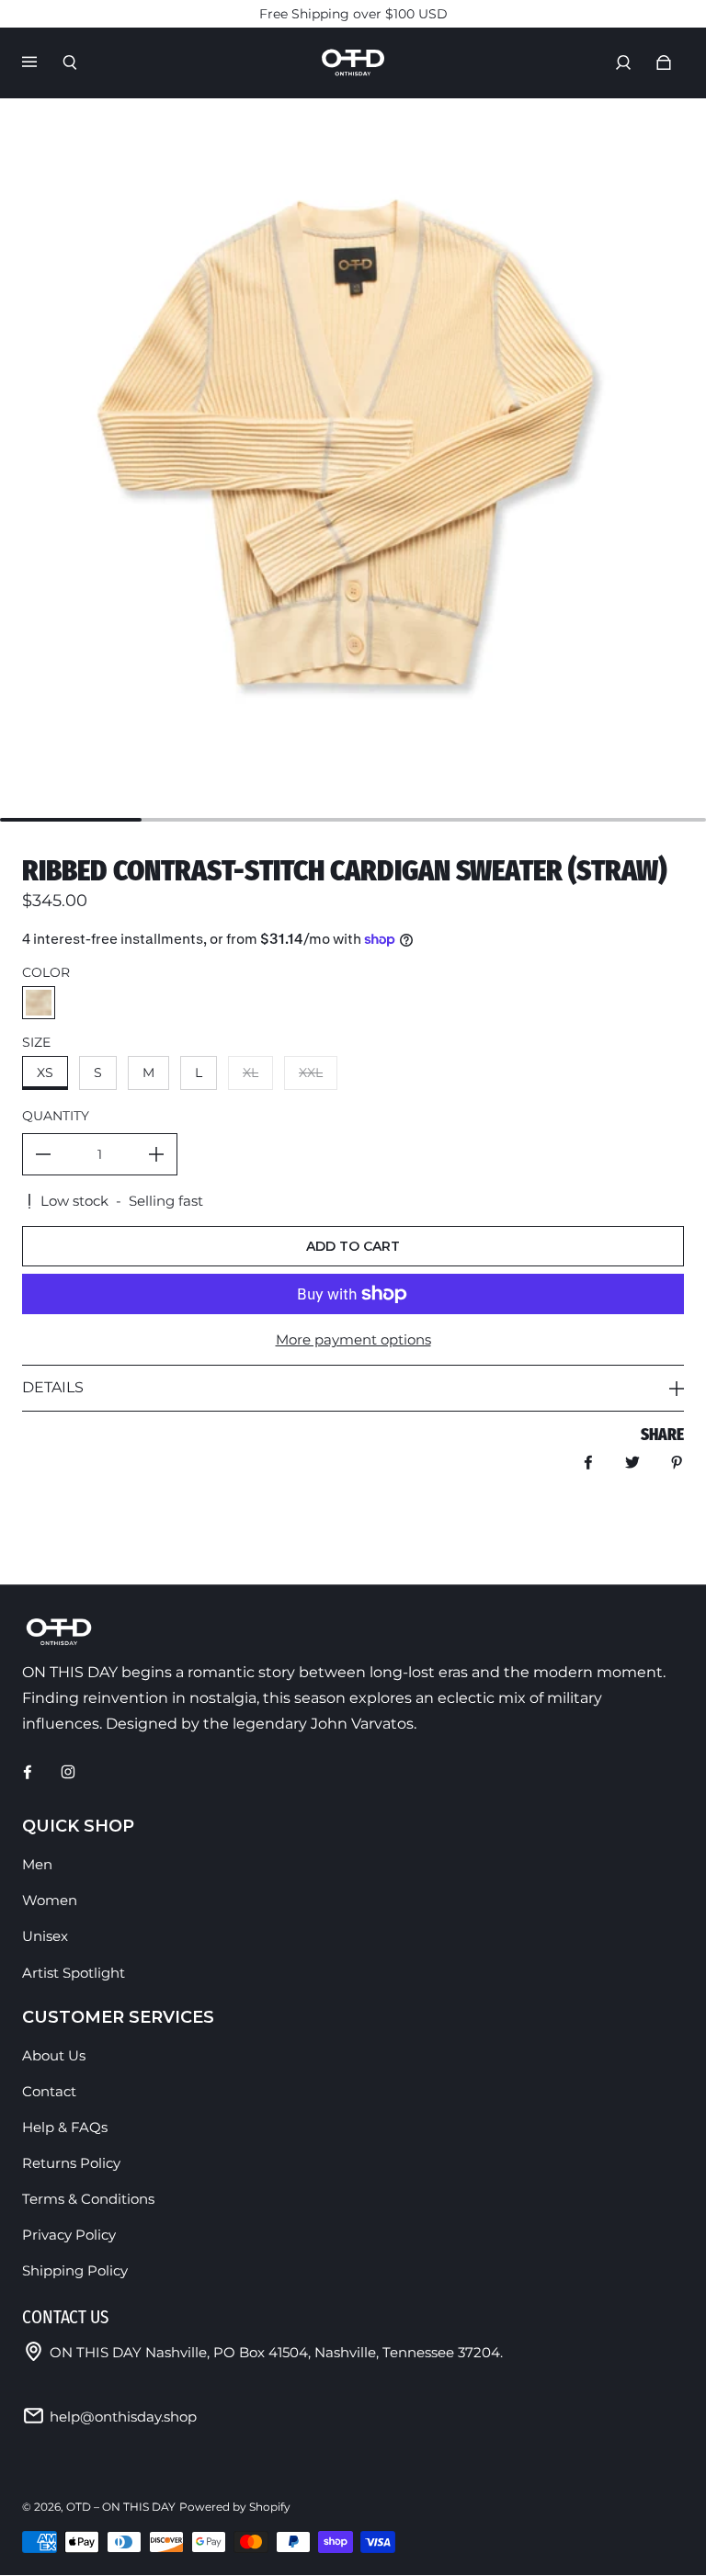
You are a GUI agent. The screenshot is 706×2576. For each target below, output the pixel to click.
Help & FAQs (65, 2127)
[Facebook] (28, 1772)
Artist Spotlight (74, 1973)
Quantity (56, 1116)
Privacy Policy (69, 2235)
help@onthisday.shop (123, 2417)
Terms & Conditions (88, 2199)
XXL (311, 1072)
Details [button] (53, 1387)
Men (37, 1864)
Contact (49, 2091)
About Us (54, 2055)
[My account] (623, 62)
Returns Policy (71, 2163)
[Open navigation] (42, 62)
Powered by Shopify (235, 2507)
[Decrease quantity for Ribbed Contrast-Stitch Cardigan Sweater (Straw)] (43, 1154)
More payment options (353, 1339)
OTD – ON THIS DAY (121, 2507)
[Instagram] (68, 1772)
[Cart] (664, 62)
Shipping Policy (75, 2270)
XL (251, 1072)
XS (45, 1072)
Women (50, 1900)
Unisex (45, 1936)
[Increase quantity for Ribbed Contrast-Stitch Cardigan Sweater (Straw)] (156, 1154)
